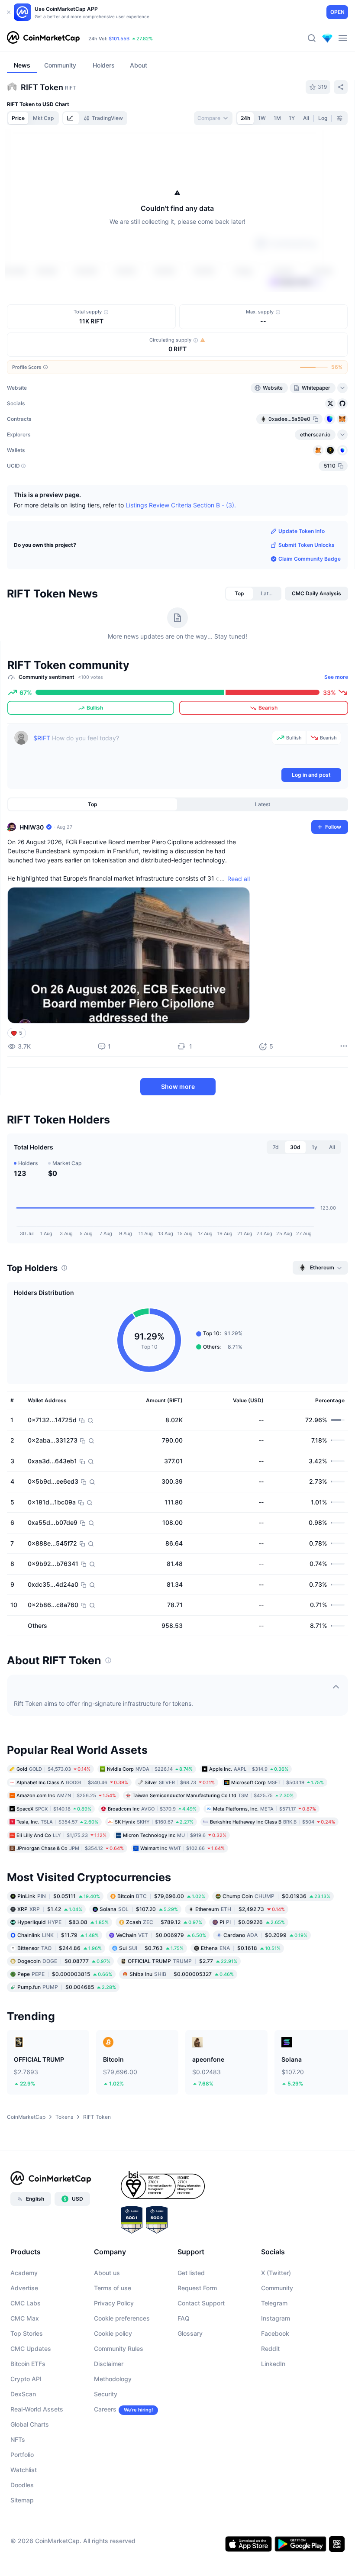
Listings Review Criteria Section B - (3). (181, 555)
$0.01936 (276, 1947)
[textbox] (151, 799)
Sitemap (22, 2551)
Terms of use (113, 2339)
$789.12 (164, 1973)
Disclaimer (109, 2414)
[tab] (71, 118)
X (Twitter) (276, 2323)
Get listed (191, 2323)
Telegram (274, 2354)
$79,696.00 (161, 1947)
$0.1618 (241, 1999)
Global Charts (30, 2475)
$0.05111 (59, 1947)
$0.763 (151, 1999)
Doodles (22, 2536)
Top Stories (27, 2384)
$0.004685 (67, 2038)
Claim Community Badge (310, 609)
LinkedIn (273, 2414)
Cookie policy (113, 2384)
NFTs (18, 2490)
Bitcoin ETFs (28, 2414)
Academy (24, 2323)
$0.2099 (265, 1986)
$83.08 (63, 1973)
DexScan (23, 2445)
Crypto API (26, 2429)
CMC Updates (31, 2399)
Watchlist (24, 2520)
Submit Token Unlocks (307, 596)
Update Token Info (302, 582)
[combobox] (213, 118)
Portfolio (22, 2505)
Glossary (190, 2384)
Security (106, 2445)
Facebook (275, 2384)
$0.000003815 (65, 2025)
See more (336, 728)
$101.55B (119, 39)
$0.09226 (252, 1973)
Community (277, 2339)
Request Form (197, 2339)
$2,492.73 (240, 1960)
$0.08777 (64, 2012)
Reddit (270, 2399)
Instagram (276, 2369)
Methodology (113, 2429)
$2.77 (182, 2012)
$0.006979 (161, 1986)
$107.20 (139, 1960)
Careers (105, 2460)
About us (107, 2323)
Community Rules (119, 2399)
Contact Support (201, 2354)
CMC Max (25, 2369)
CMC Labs (26, 2354)
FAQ (184, 2369)
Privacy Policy (114, 2354)
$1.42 (50, 1960)
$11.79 (58, 1986)
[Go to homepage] (43, 38)
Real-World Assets (37, 2460)
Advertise (24, 2339)
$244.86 (60, 1999)
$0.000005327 (182, 2025)
